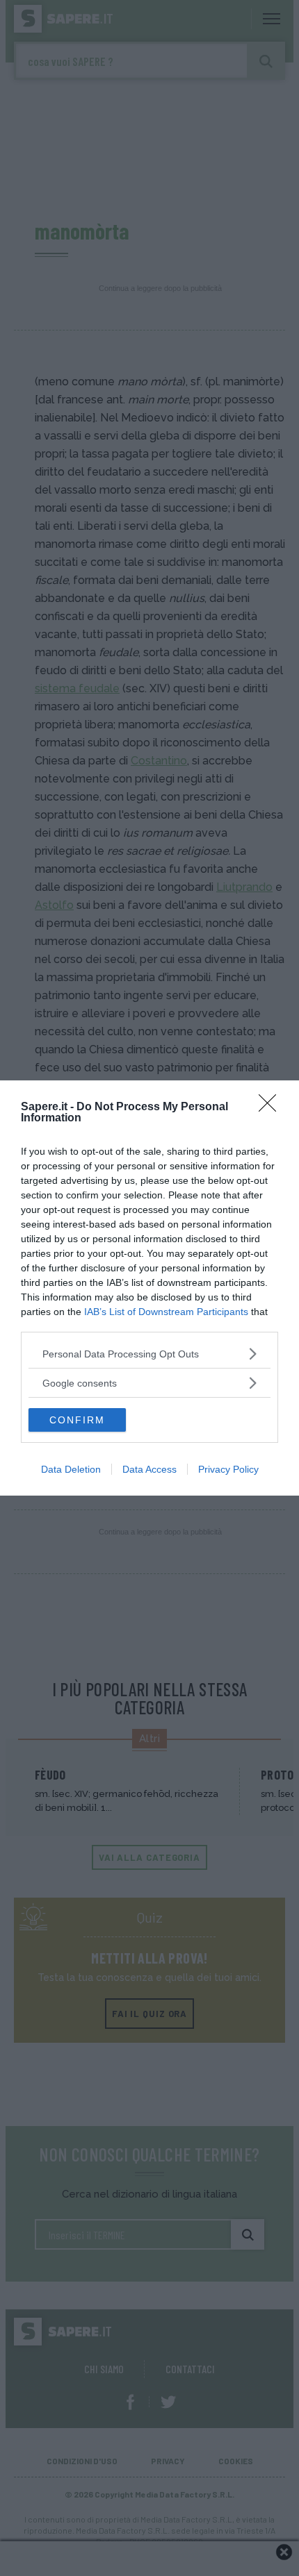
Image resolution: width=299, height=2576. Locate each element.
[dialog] (149, 1288)
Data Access (149, 1469)
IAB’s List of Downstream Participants (166, 1312)
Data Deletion (71, 1469)
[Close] (272, 1107)
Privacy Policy (228, 1469)
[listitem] (149, 1354)
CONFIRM (77, 1420)
